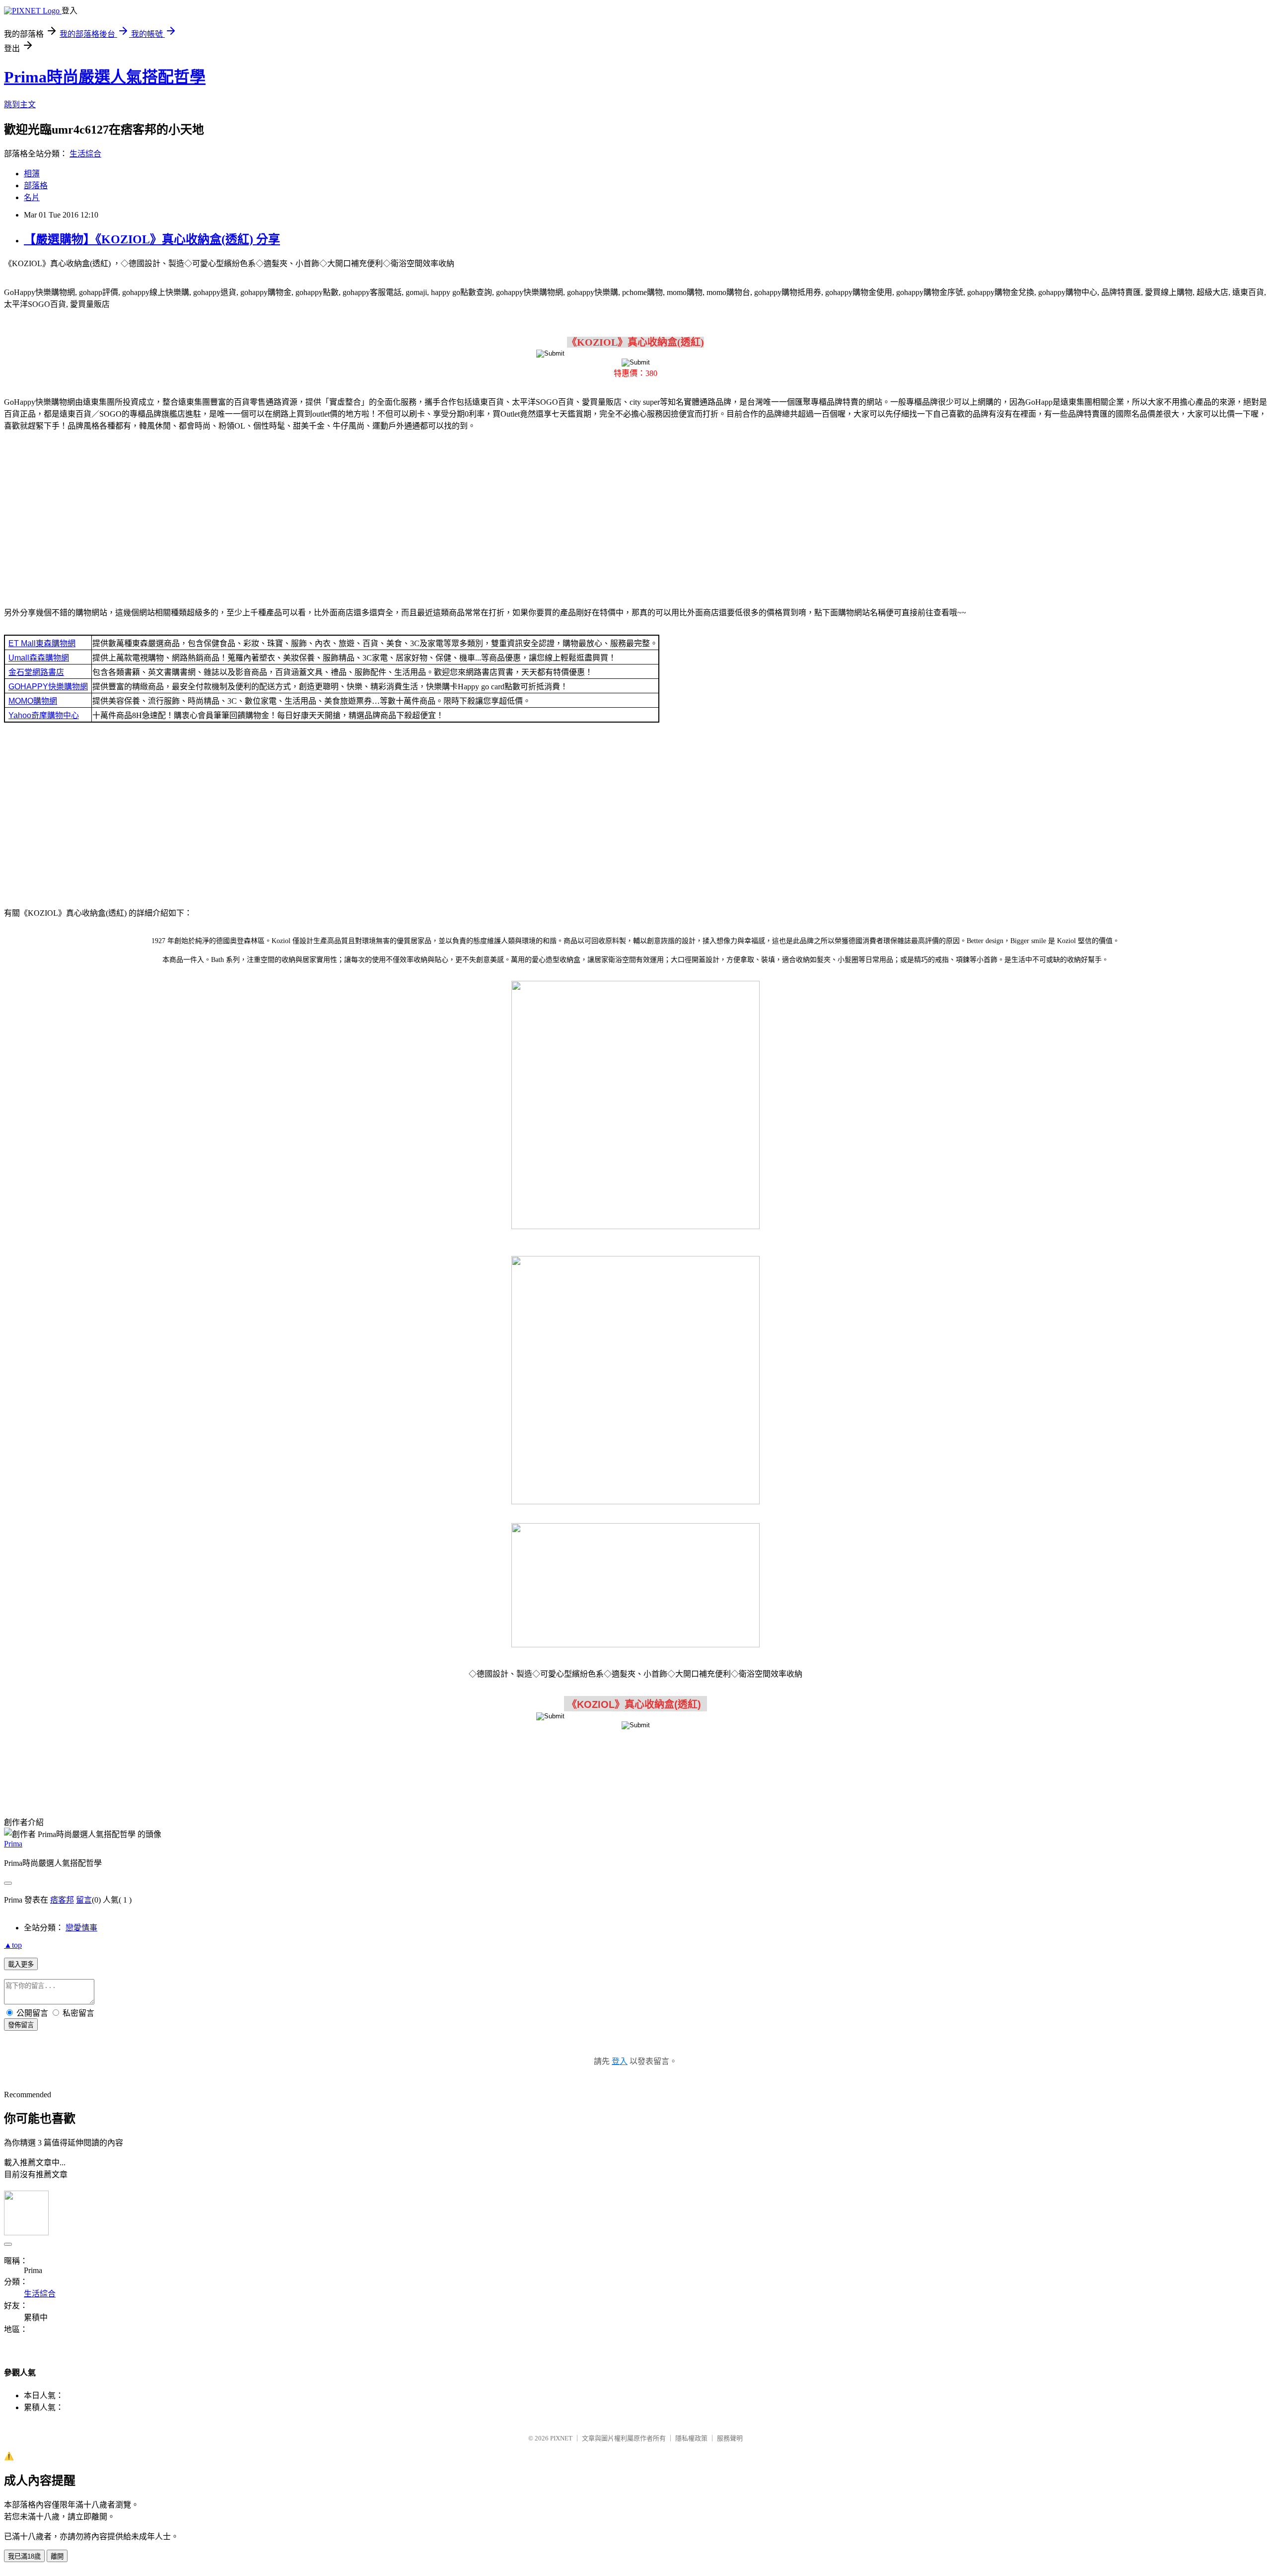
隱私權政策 (691, 2438)
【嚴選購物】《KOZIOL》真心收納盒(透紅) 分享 (152, 239)
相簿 (32, 174)
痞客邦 (62, 1900)
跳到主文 (20, 105)
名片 (32, 197)
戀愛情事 (81, 1928)
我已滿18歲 (24, 2556)
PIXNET (561, 2438)
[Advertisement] (635, 517)
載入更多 (21, 1964)
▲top (13, 1945)
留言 (84, 1900)
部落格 (36, 185)
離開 (57, 2556)
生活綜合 (85, 154)
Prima (13, 1844)
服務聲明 (730, 2438)
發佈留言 (21, 2025)
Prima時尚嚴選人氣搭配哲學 (105, 77)
